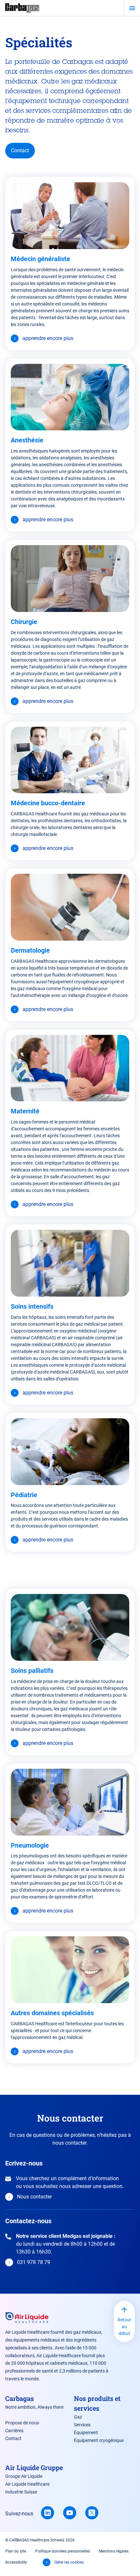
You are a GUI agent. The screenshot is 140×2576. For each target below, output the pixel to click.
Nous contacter (34, 2197)
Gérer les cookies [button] (69, 2562)
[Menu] (132, 8)
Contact (20, 150)
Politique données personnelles (63, 2551)
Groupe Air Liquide (24, 2476)
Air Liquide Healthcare (27, 2484)
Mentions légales (114, 2551)
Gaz (78, 2417)
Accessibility (16, 2562)
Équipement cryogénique (99, 2440)
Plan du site (16, 2551)
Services (82, 2425)
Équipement (86, 2433)
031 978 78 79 (34, 2262)
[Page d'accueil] (22, 8)
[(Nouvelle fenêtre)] (48, 2513)
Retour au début (124, 2327)
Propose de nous (22, 2423)
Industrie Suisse (21, 2492)
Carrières (14, 2431)
